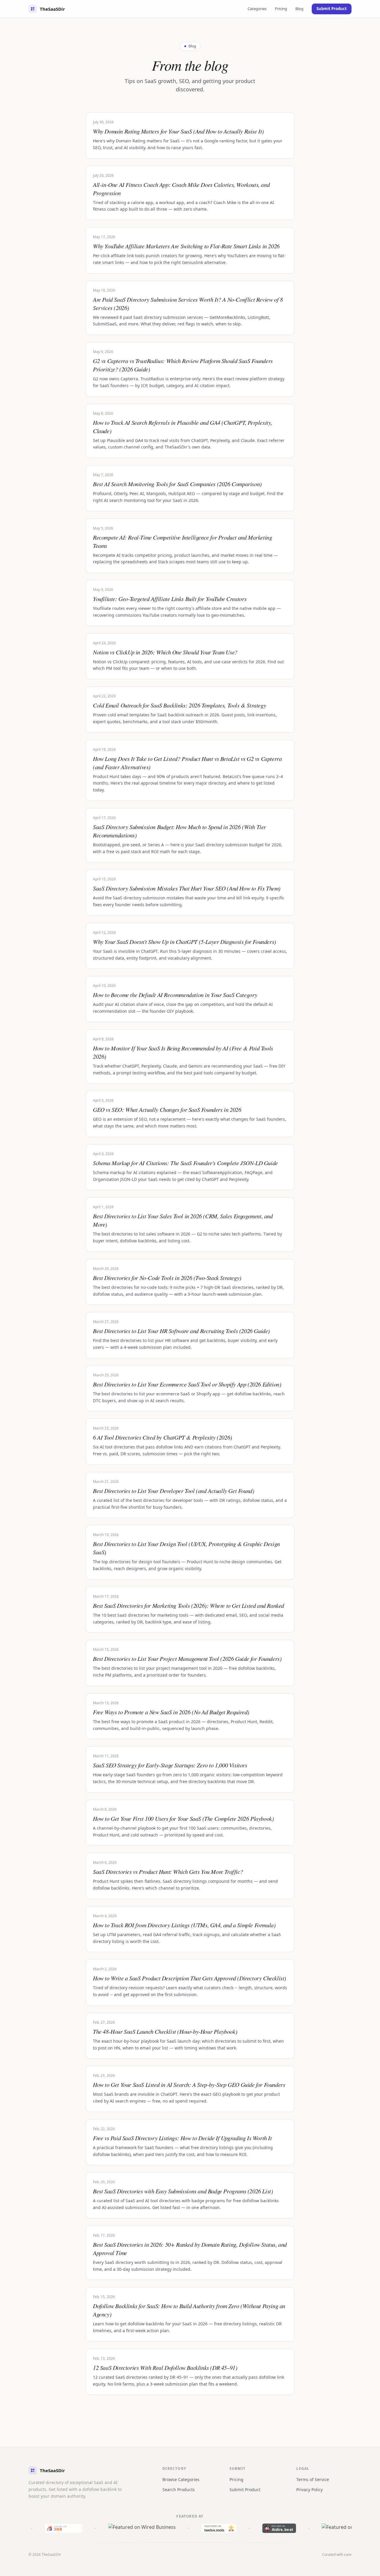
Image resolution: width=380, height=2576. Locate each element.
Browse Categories (181, 2479)
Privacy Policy (309, 2490)
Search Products (179, 2490)
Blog (299, 9)
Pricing (281, 9)
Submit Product (332, 9)
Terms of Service (313, 2479)
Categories (257, 9)
